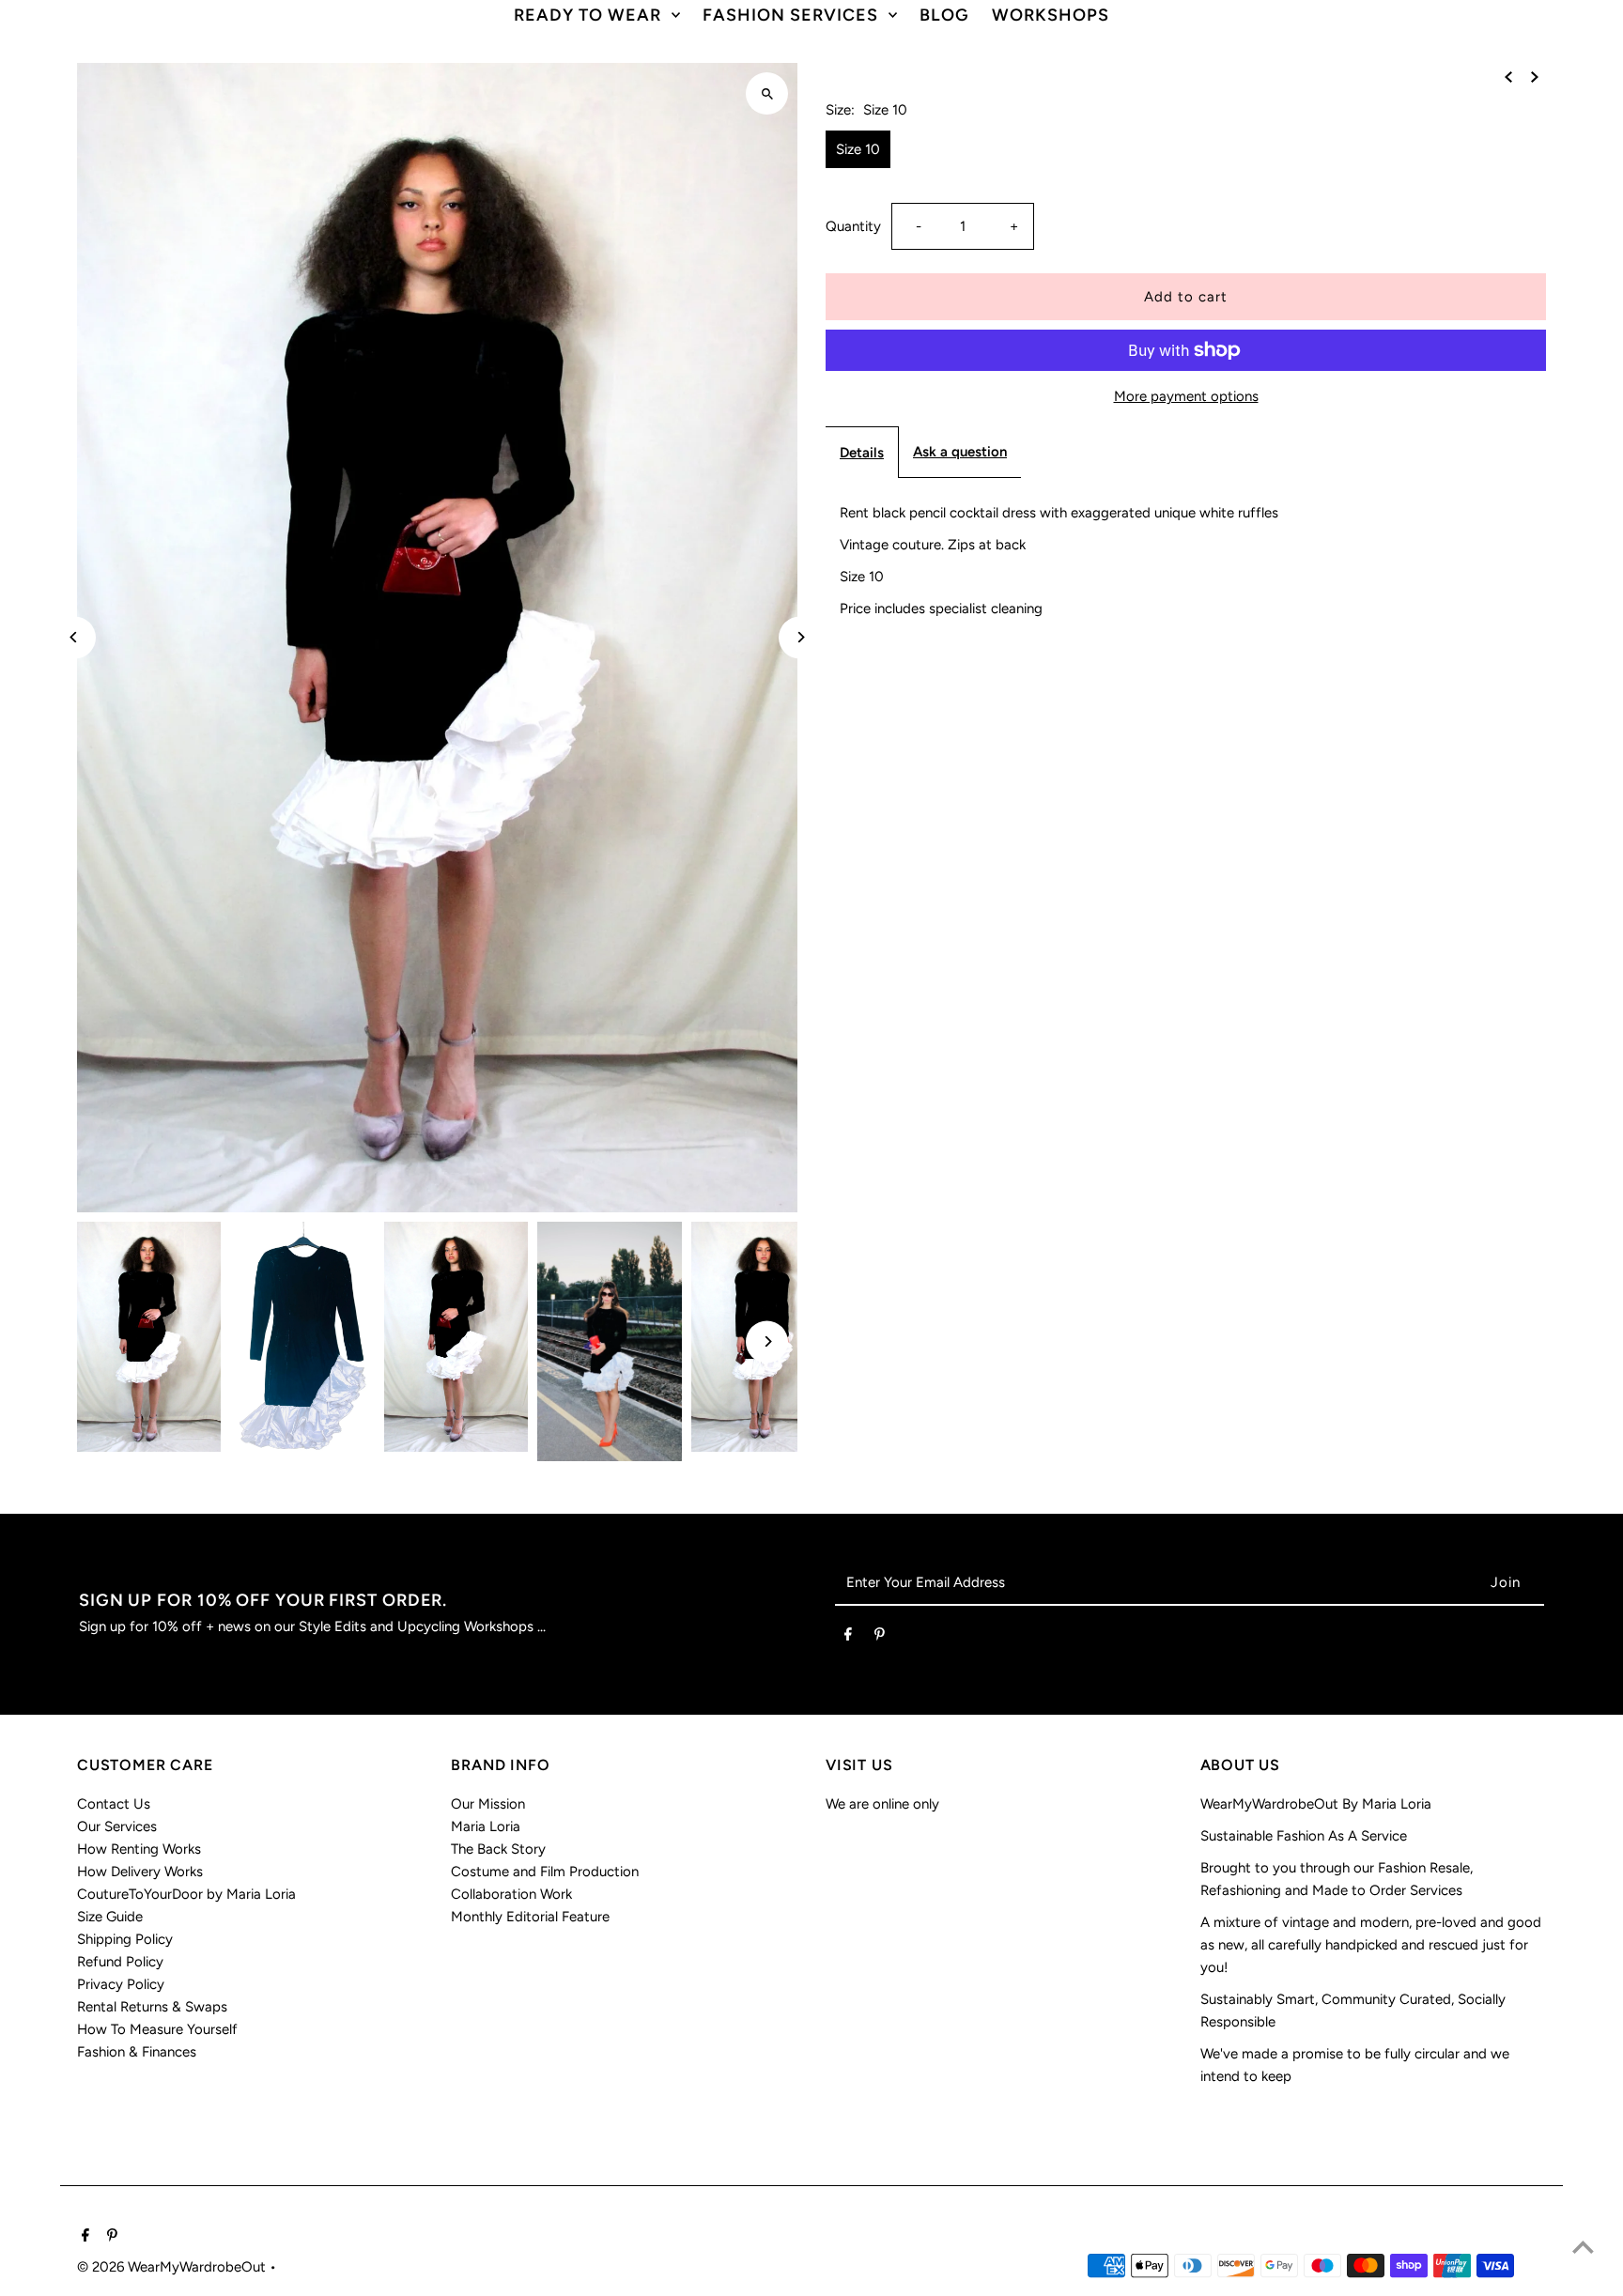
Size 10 (858, 149)
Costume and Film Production (545, 1872)
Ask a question (960, 452)
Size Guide (110, 1917)
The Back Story (498, 1849)
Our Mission (488, 1804)
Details (862, 453)
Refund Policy (120, 1962)
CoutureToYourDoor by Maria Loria (186, 1894)
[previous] (1508, 76)
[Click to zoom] (767, 93)
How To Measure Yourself (157, 2029)
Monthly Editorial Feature (530, 1917)
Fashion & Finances (137, 2052)
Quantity (853, 226)
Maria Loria (486, 1826)
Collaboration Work (511, 1894)
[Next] (800, 637)
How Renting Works (139, 1849)
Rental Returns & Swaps (152, 2007)
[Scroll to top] (1583, 2247)
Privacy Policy (121, 1984)
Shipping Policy (125, 1939)
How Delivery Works (140, 1872)
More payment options (1186, 396)
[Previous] (75, 637)
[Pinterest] (880, 1638)
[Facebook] (848, 1638)
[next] (1535, 76)
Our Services (117, 1826)
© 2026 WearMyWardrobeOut (173, 2267)
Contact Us (114, 1804)
